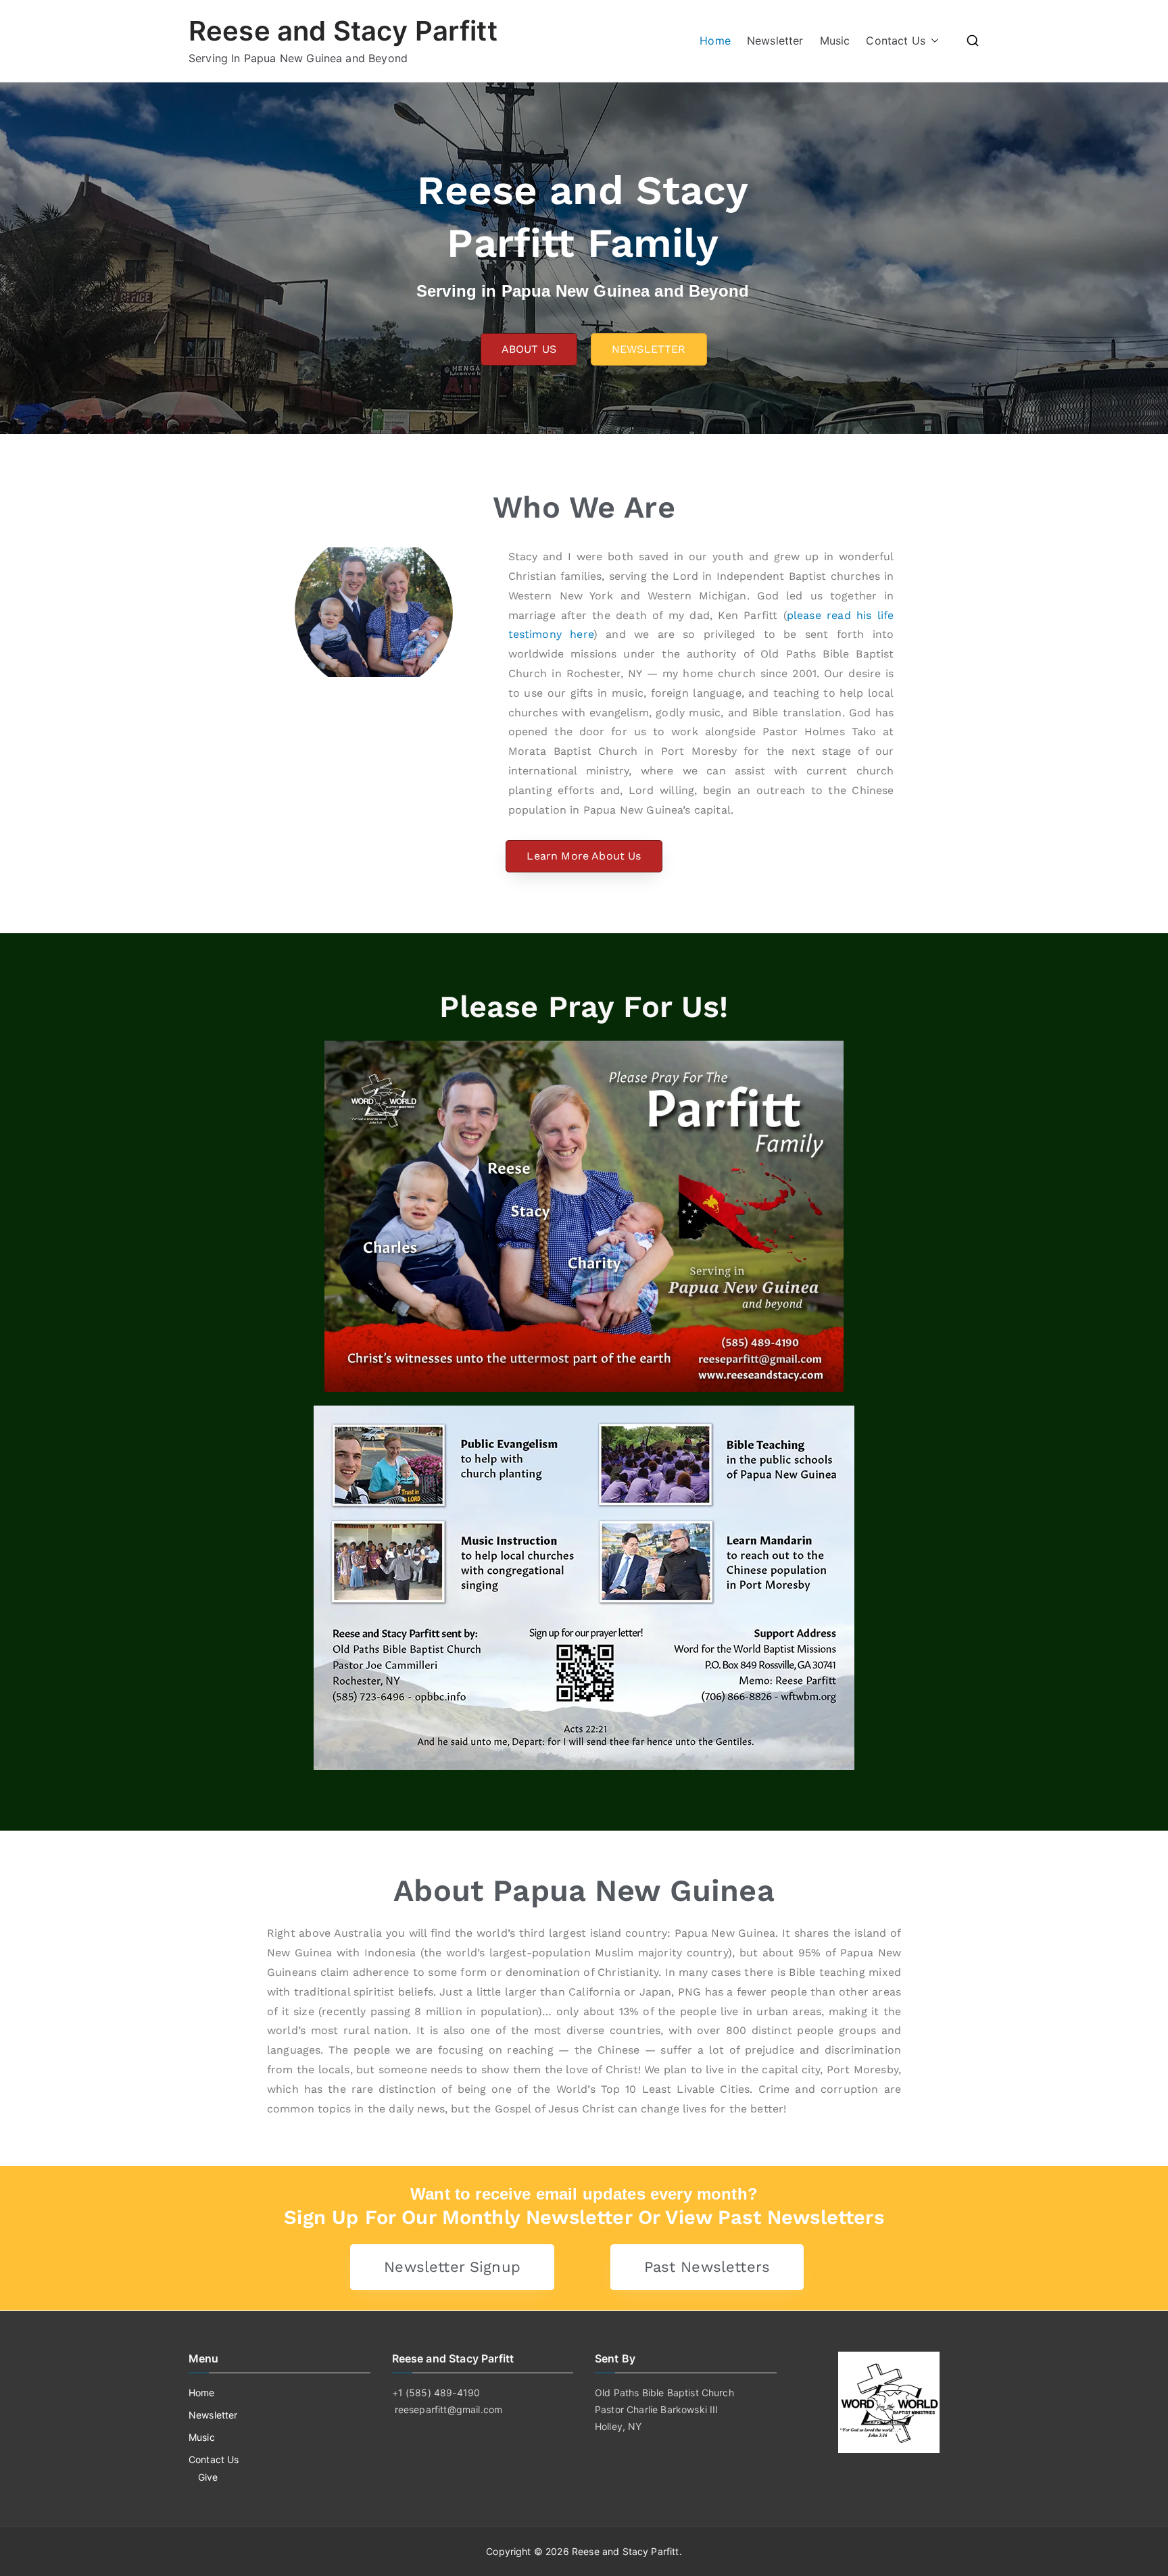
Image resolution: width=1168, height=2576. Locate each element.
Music (835, 41)
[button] (932, 41)
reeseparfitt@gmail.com (449, 2409)
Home (715, 41)
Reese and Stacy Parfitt (343, 31)
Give (208, 2477)
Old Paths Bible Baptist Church (664, 2393)
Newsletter (775, 41)
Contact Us (896, 41)
